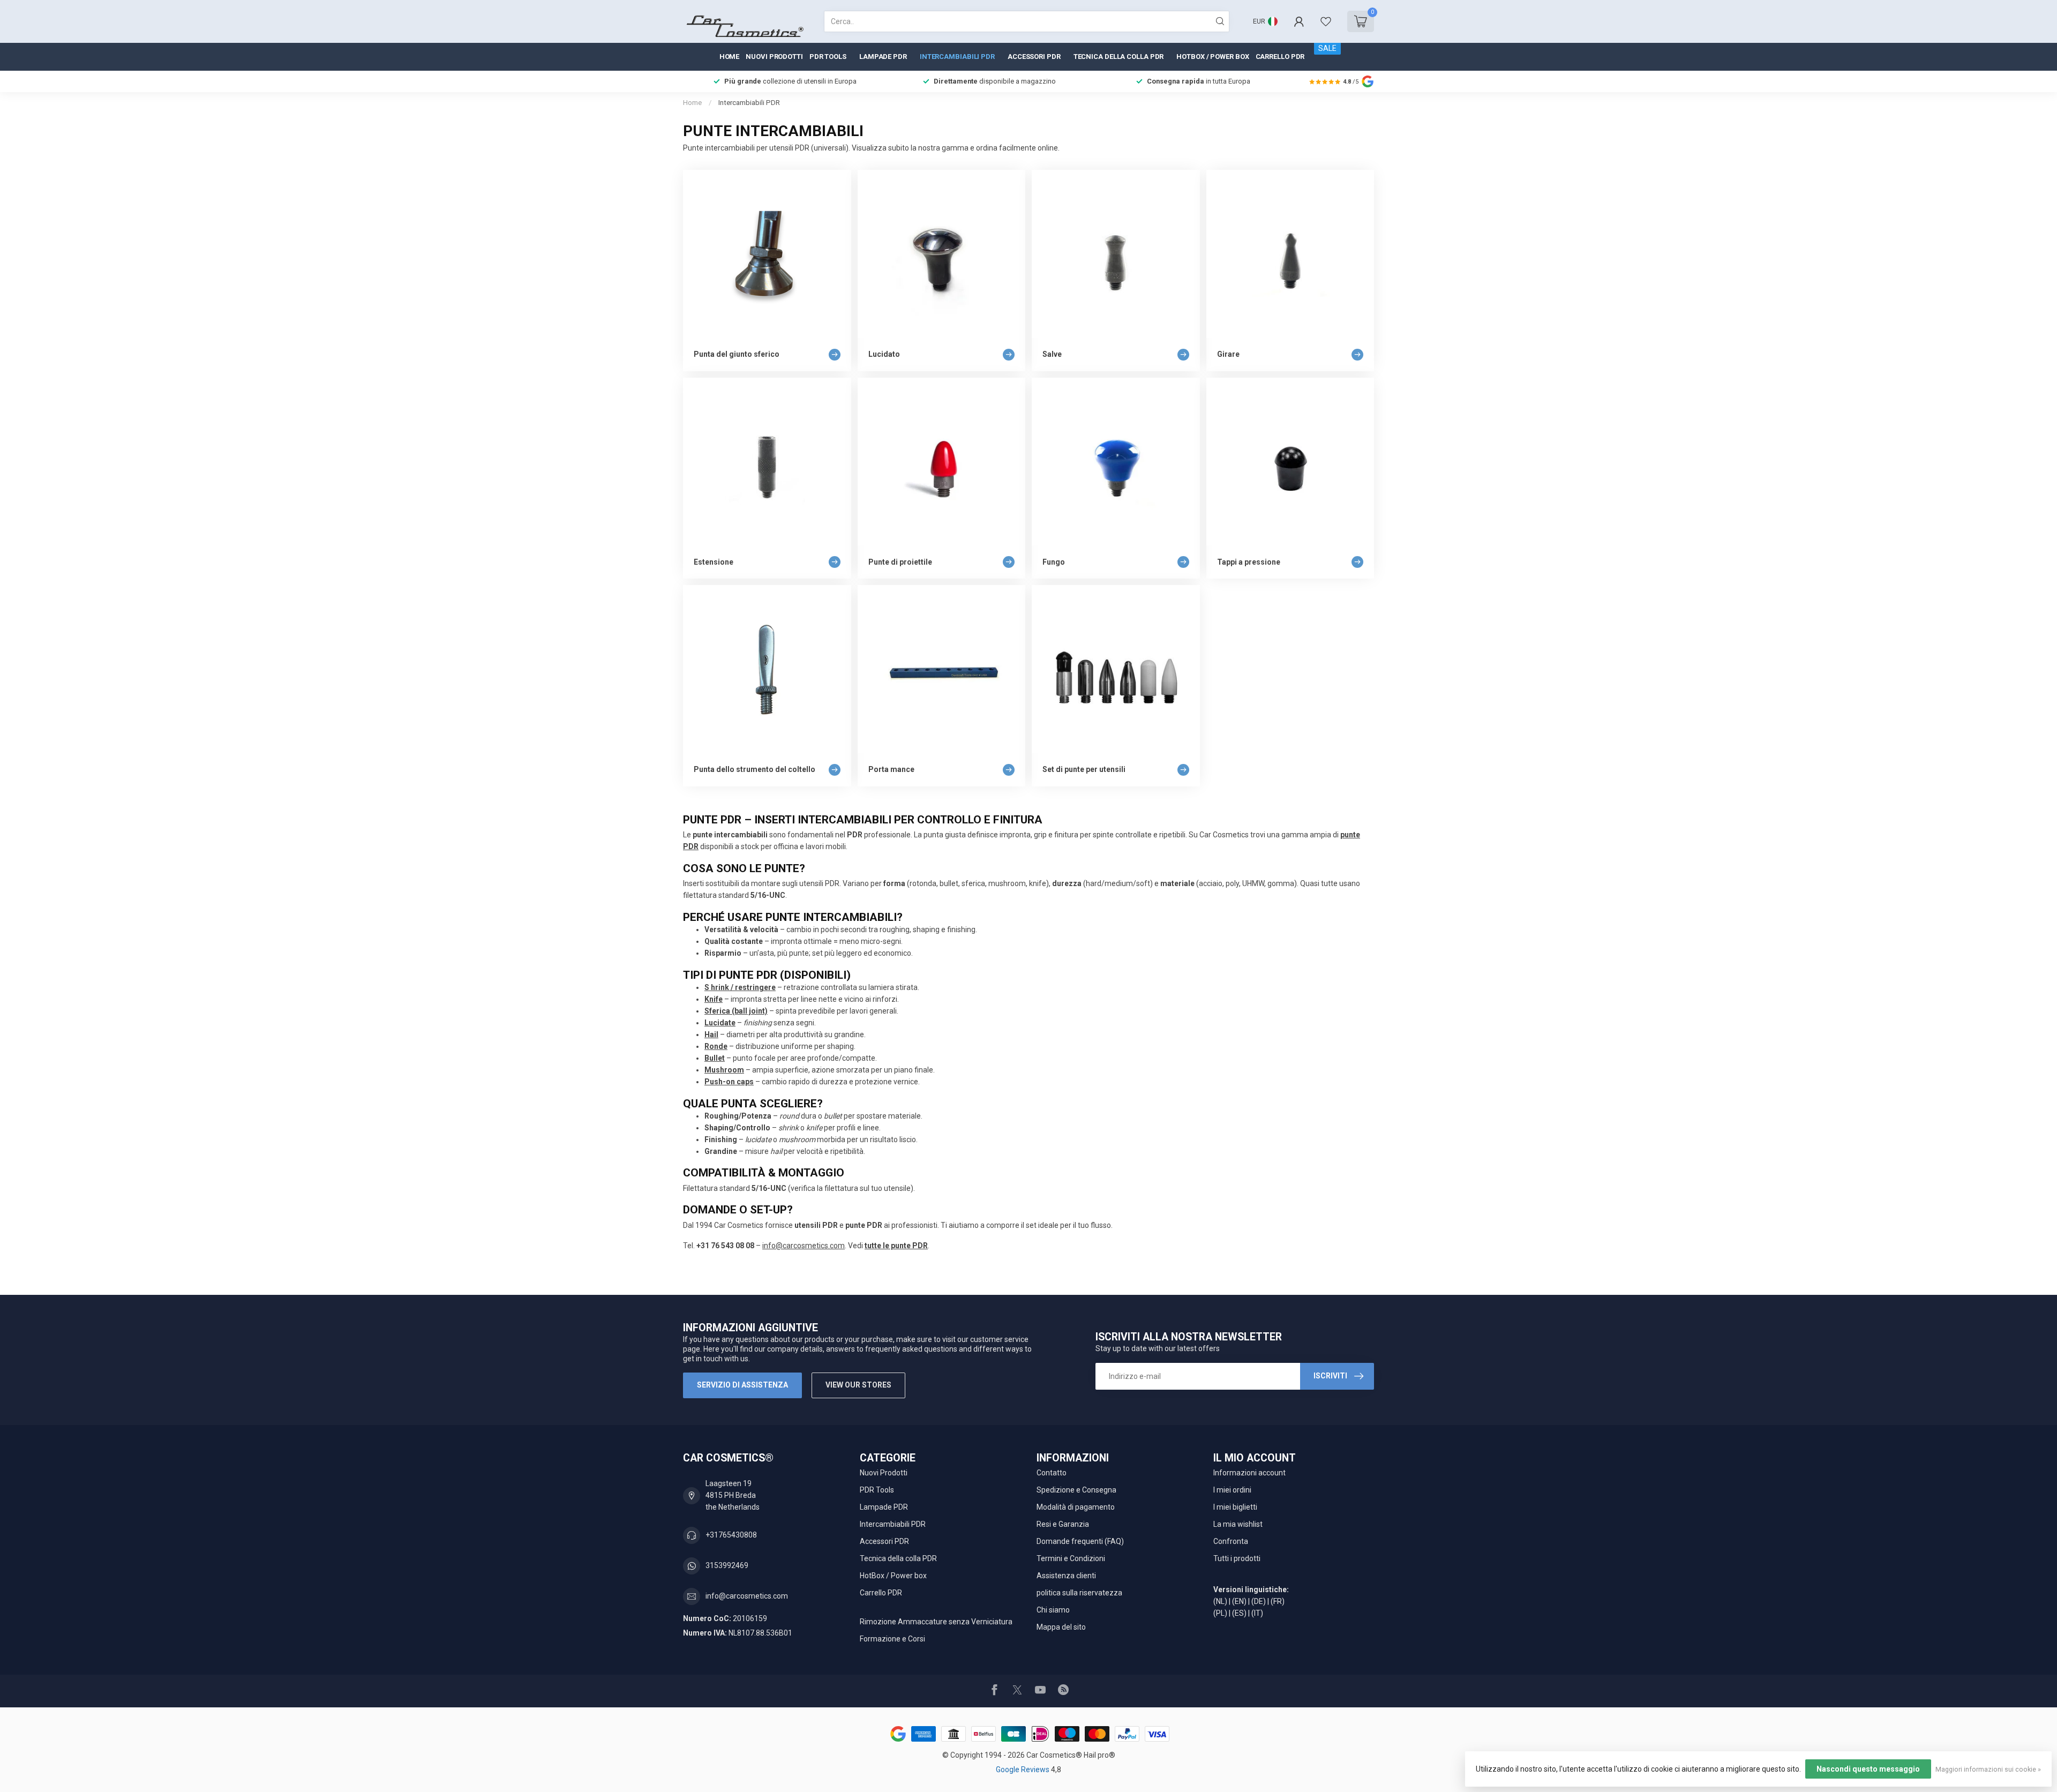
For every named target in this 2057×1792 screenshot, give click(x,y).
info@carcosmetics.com (804, 1246)
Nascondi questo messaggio (1868, 1769)
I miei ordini (1232, 1490)
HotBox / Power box (1213, 57)
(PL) (1220, 1613)
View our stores (858, 1385)
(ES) (1239, 1613)
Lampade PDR (883, 57)
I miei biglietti (1235, 1507)
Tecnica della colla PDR (1119, 57)
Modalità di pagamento (1076, 1507)
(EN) (1239, 1601)
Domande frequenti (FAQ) (1080, 1541)
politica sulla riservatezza (1079, 1593)
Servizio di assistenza (742, 1385)
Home (730, 57)
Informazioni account (1249, 1473)
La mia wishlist (1238, 1524)
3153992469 (727, 1565)
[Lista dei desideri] (1326, 21)
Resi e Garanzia (1063, 1524)
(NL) (1220, 1601)
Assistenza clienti (1066, 1576)
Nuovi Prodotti (774, 57)
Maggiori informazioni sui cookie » (1988, 1769)
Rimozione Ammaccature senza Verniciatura (936, 1622)
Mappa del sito (1061, 1627)
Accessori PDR (1034, 57)
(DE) (1259, 1601)
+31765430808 (731, 1535)
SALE (1327, 48)
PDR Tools (828, 57)
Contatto (1052, 1473)
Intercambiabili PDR (957, 57)
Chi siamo (1053, 1610)
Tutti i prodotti (1237, 1558)
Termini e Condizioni (1071, 1558)
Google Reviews (1023, 1769)
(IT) (1257, 1613)
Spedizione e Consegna (1076, 1490)
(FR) (1278, 1601)
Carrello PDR (1280, 57)
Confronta (1231, 1541)
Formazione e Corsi (892, 1639)
